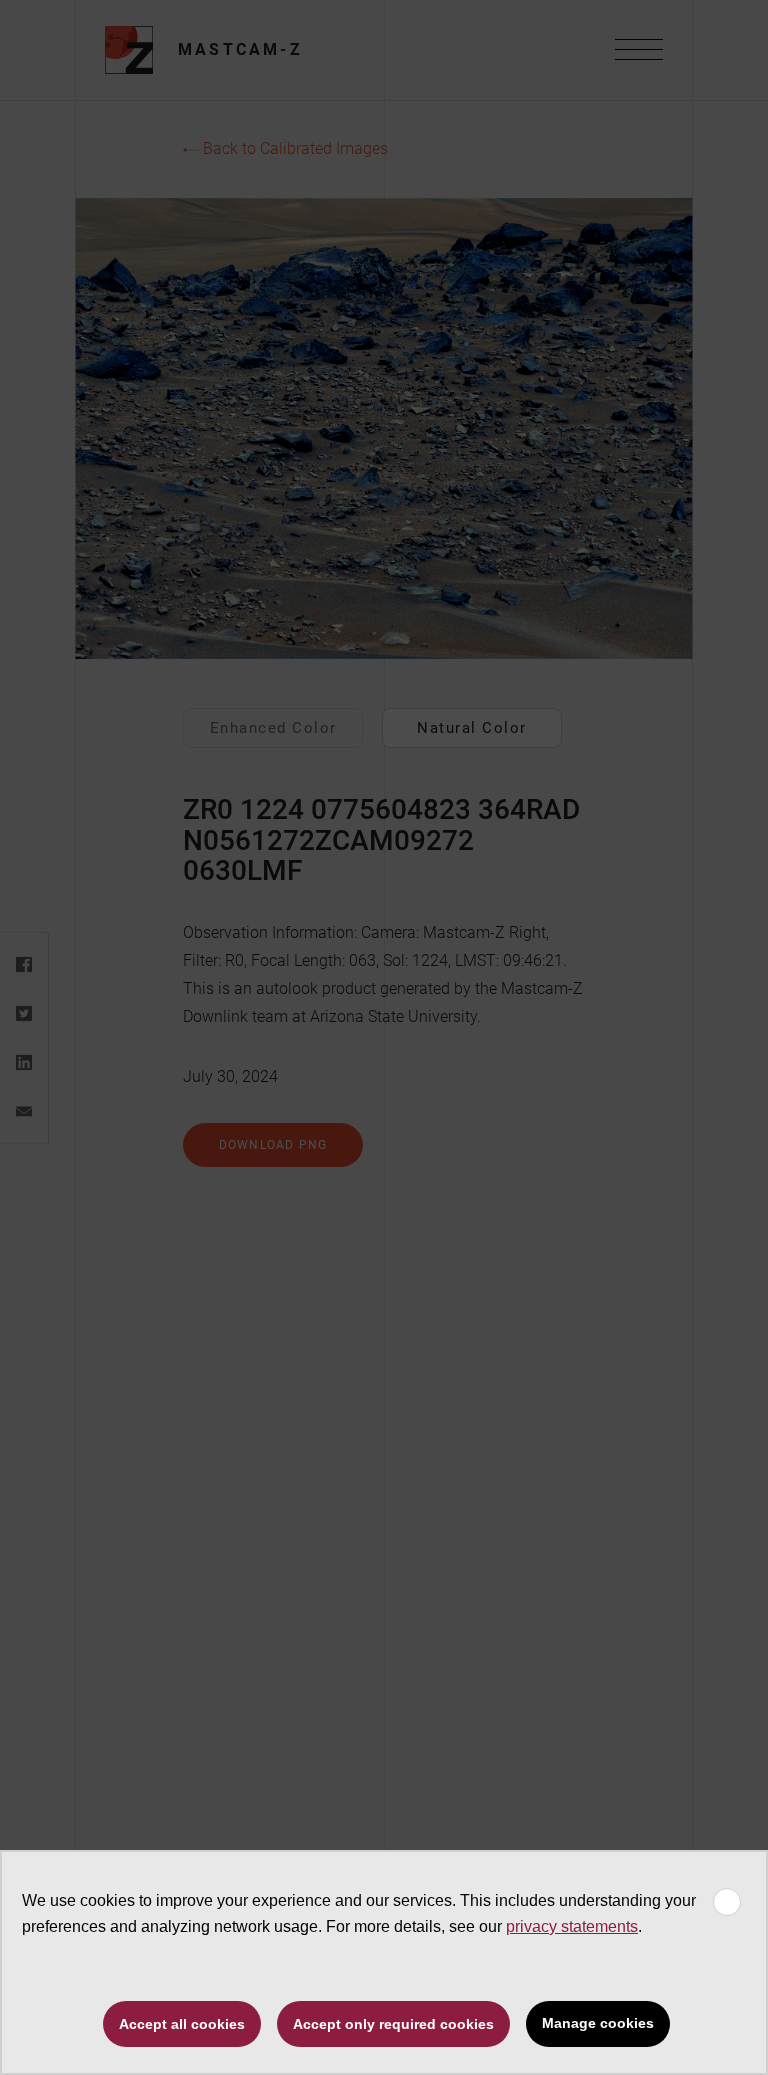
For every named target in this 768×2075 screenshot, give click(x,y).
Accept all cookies (182, 2024)
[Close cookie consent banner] (727, 1902)
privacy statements (572, 1926)
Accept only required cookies (393, 2024)
